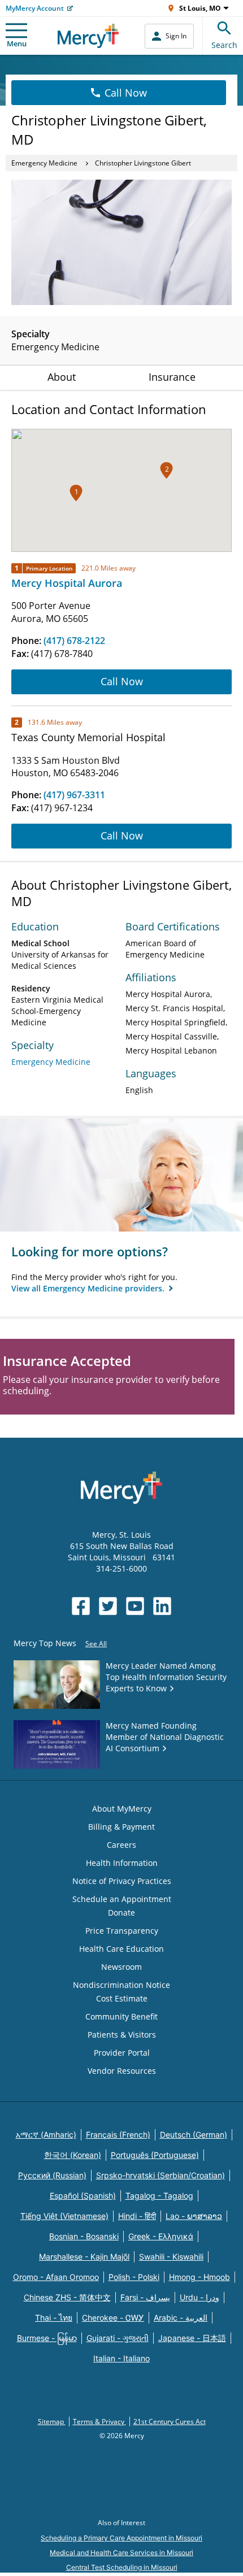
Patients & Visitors (122, 2035)
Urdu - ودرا (199, 2297)
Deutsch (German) (194, 2135)
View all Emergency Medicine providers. (89, 1288)
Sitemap (52, 2421)
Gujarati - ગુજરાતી (118, 2338)
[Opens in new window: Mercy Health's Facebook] (81, 1606)
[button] (76, 493)
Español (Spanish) (83, 2196)
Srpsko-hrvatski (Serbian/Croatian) (160, 2175)
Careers (121, 1845)
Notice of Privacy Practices (122, 1881)
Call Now (126, 93)
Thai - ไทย (54, 2318)
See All (96, 1644)
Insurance (172, 377)
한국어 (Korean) (73, 2155)
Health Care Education (121, 1949)
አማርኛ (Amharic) (46, 2135)
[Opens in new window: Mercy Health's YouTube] (135, 1606)
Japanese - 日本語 (192, 2338)
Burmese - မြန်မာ (47, 2338)
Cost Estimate (122, 1998)
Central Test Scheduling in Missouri (122, 2567)
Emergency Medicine (44, 163)
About (62, 377)
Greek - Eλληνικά (161, 2236)
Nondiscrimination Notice (121, 1985)
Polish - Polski (134, 2277)
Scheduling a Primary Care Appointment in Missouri (121, 2538)
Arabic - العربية (181, 2318)
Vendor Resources (122, 2071)
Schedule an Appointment (122, 1899)
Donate (121, 1913)
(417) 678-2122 (74, 641)
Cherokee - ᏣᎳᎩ (113, 2318)
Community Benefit (121, 2016)
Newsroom (121, 1967)
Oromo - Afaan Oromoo (56, 2277)
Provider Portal (122, 2053)
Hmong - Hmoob (199, 2277)
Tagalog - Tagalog (159, 2196)
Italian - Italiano (121, 2358)
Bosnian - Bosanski (84, 2236)
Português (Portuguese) (155, 2155)
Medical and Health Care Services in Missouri (121, 2553)
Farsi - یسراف (145, 2297)
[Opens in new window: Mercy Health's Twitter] (108, 1606)
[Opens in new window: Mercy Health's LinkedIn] (162, 1606)
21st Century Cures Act (170, 2421)
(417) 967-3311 (74, 795)
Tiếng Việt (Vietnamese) (64, 2216)
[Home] (88, 36)
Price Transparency (122, 1931)
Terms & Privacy (99, 2421)
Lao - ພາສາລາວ (194, 2216)
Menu (17, 43)
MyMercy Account (35, 8)
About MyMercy (122, 1809)
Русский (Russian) (52, 2175)
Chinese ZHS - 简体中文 (67, 2297)
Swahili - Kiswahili (171, 2257)
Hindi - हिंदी (137, 2216)
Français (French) (118, 2135)
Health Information (122, 1863)
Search (224, 45)
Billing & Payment (121, 1827)
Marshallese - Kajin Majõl (84, 2257)
